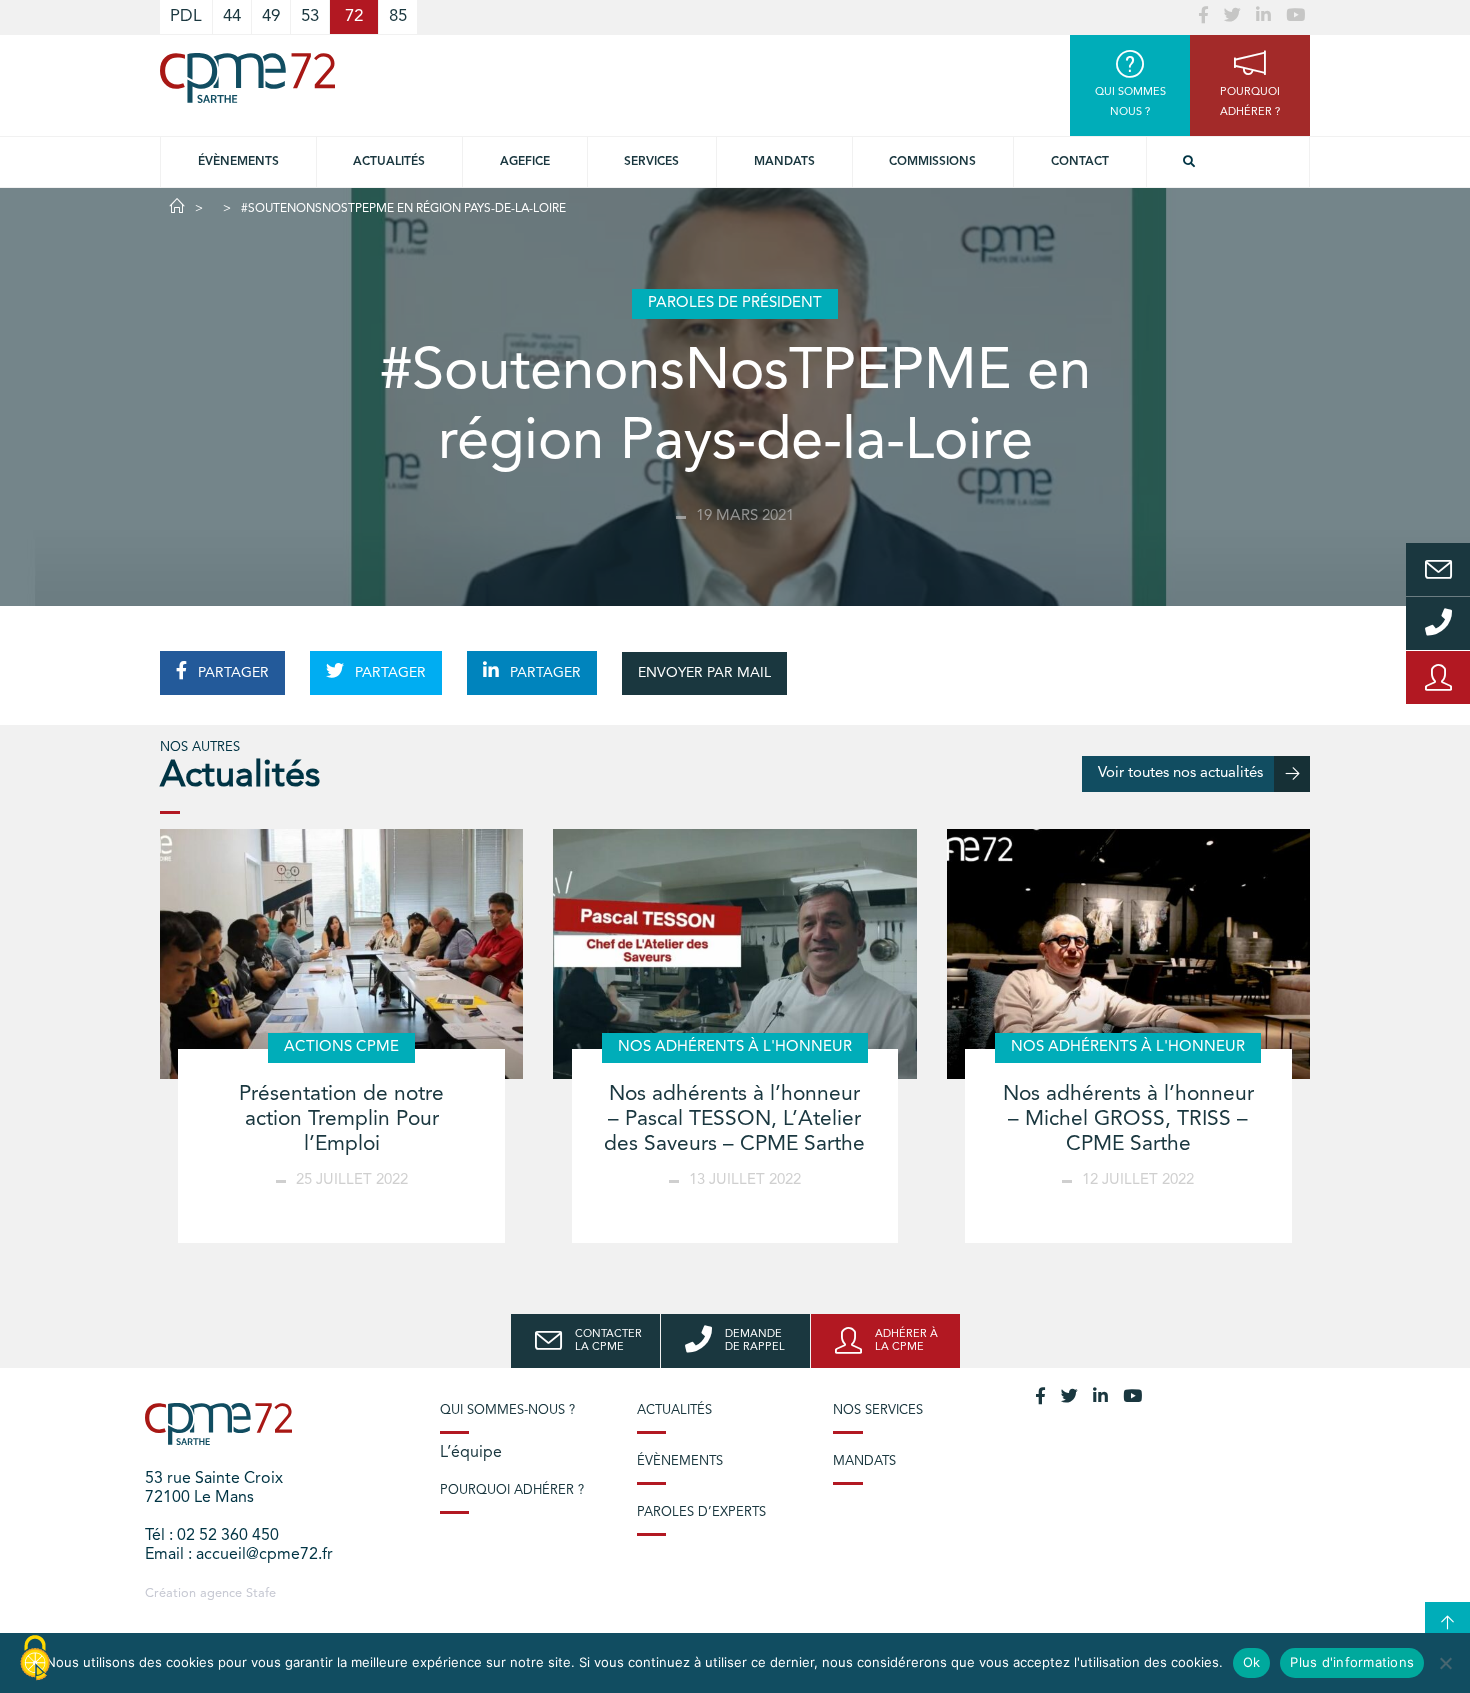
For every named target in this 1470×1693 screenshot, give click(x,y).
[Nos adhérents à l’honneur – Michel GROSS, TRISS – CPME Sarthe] (1128, 954)
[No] (1445, 1663)
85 (398, 16)
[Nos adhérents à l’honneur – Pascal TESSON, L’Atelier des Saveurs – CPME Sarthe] (734, 954)
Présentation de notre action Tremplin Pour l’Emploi (341, 1119)
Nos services (878, 1410)
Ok (1252, 1662)
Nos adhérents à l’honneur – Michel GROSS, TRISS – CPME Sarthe (1128, 1119)
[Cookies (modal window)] (35, 1659)
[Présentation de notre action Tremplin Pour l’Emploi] (341, 954)
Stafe (261, 1593)
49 (271, 16)
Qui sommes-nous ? (507, 1410)
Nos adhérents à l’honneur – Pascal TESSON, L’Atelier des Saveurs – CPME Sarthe (734, 1119)
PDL (186, 16)
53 (310, 16)
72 (354, 16)
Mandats (784, 162)
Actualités (389, 162)
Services (651, 162)
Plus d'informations (1352, 1662)
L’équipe (471, 1453)
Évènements (238, 162)
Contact (1080, 162)
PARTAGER (231, 673)
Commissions (932, 162)
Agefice (525, 162)
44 (232, 16)
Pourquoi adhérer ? (512, 1490)
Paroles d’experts (701, 1512)
